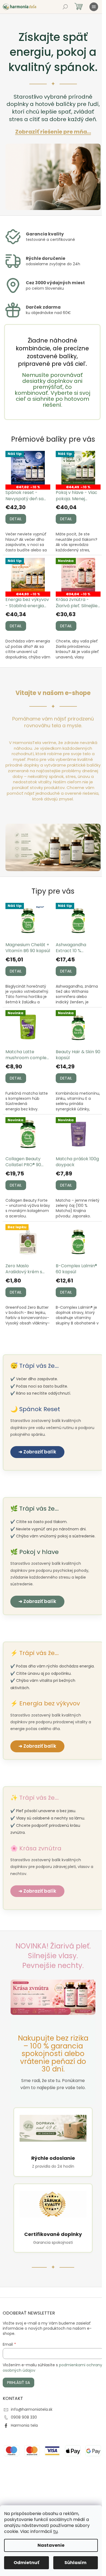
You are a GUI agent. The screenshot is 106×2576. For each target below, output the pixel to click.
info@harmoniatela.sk (32, 2409)
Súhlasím (75, 2563)
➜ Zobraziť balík (37, 1452)
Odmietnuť (26, 2563)
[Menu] (94, 7)
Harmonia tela (24, 2425)
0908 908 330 (24, 2417)
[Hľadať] (65, 7)
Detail (16, 519)
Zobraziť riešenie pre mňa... (53, 132)
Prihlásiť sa (18, 2383)
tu (55, 2531)
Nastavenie (51, 2545)
